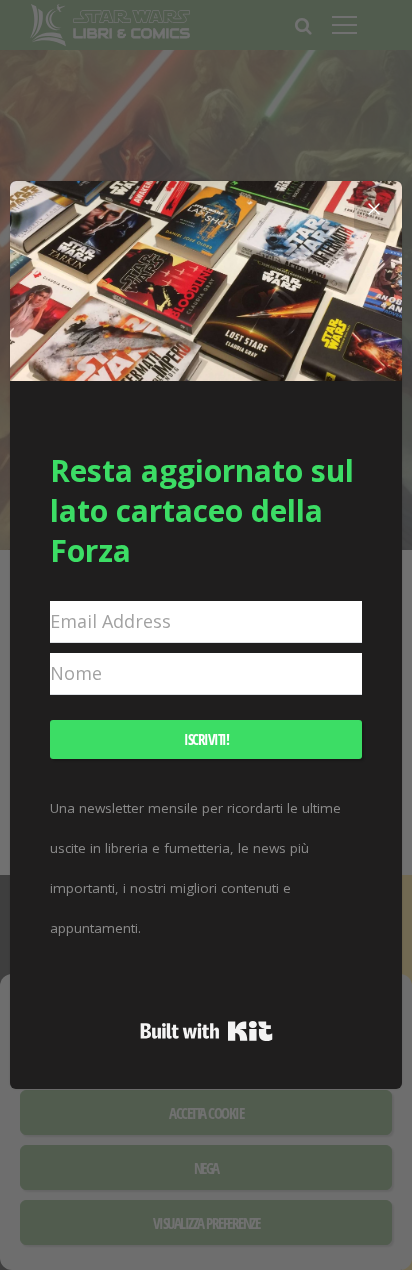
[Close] (374, 209)
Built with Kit (206, 1031)
